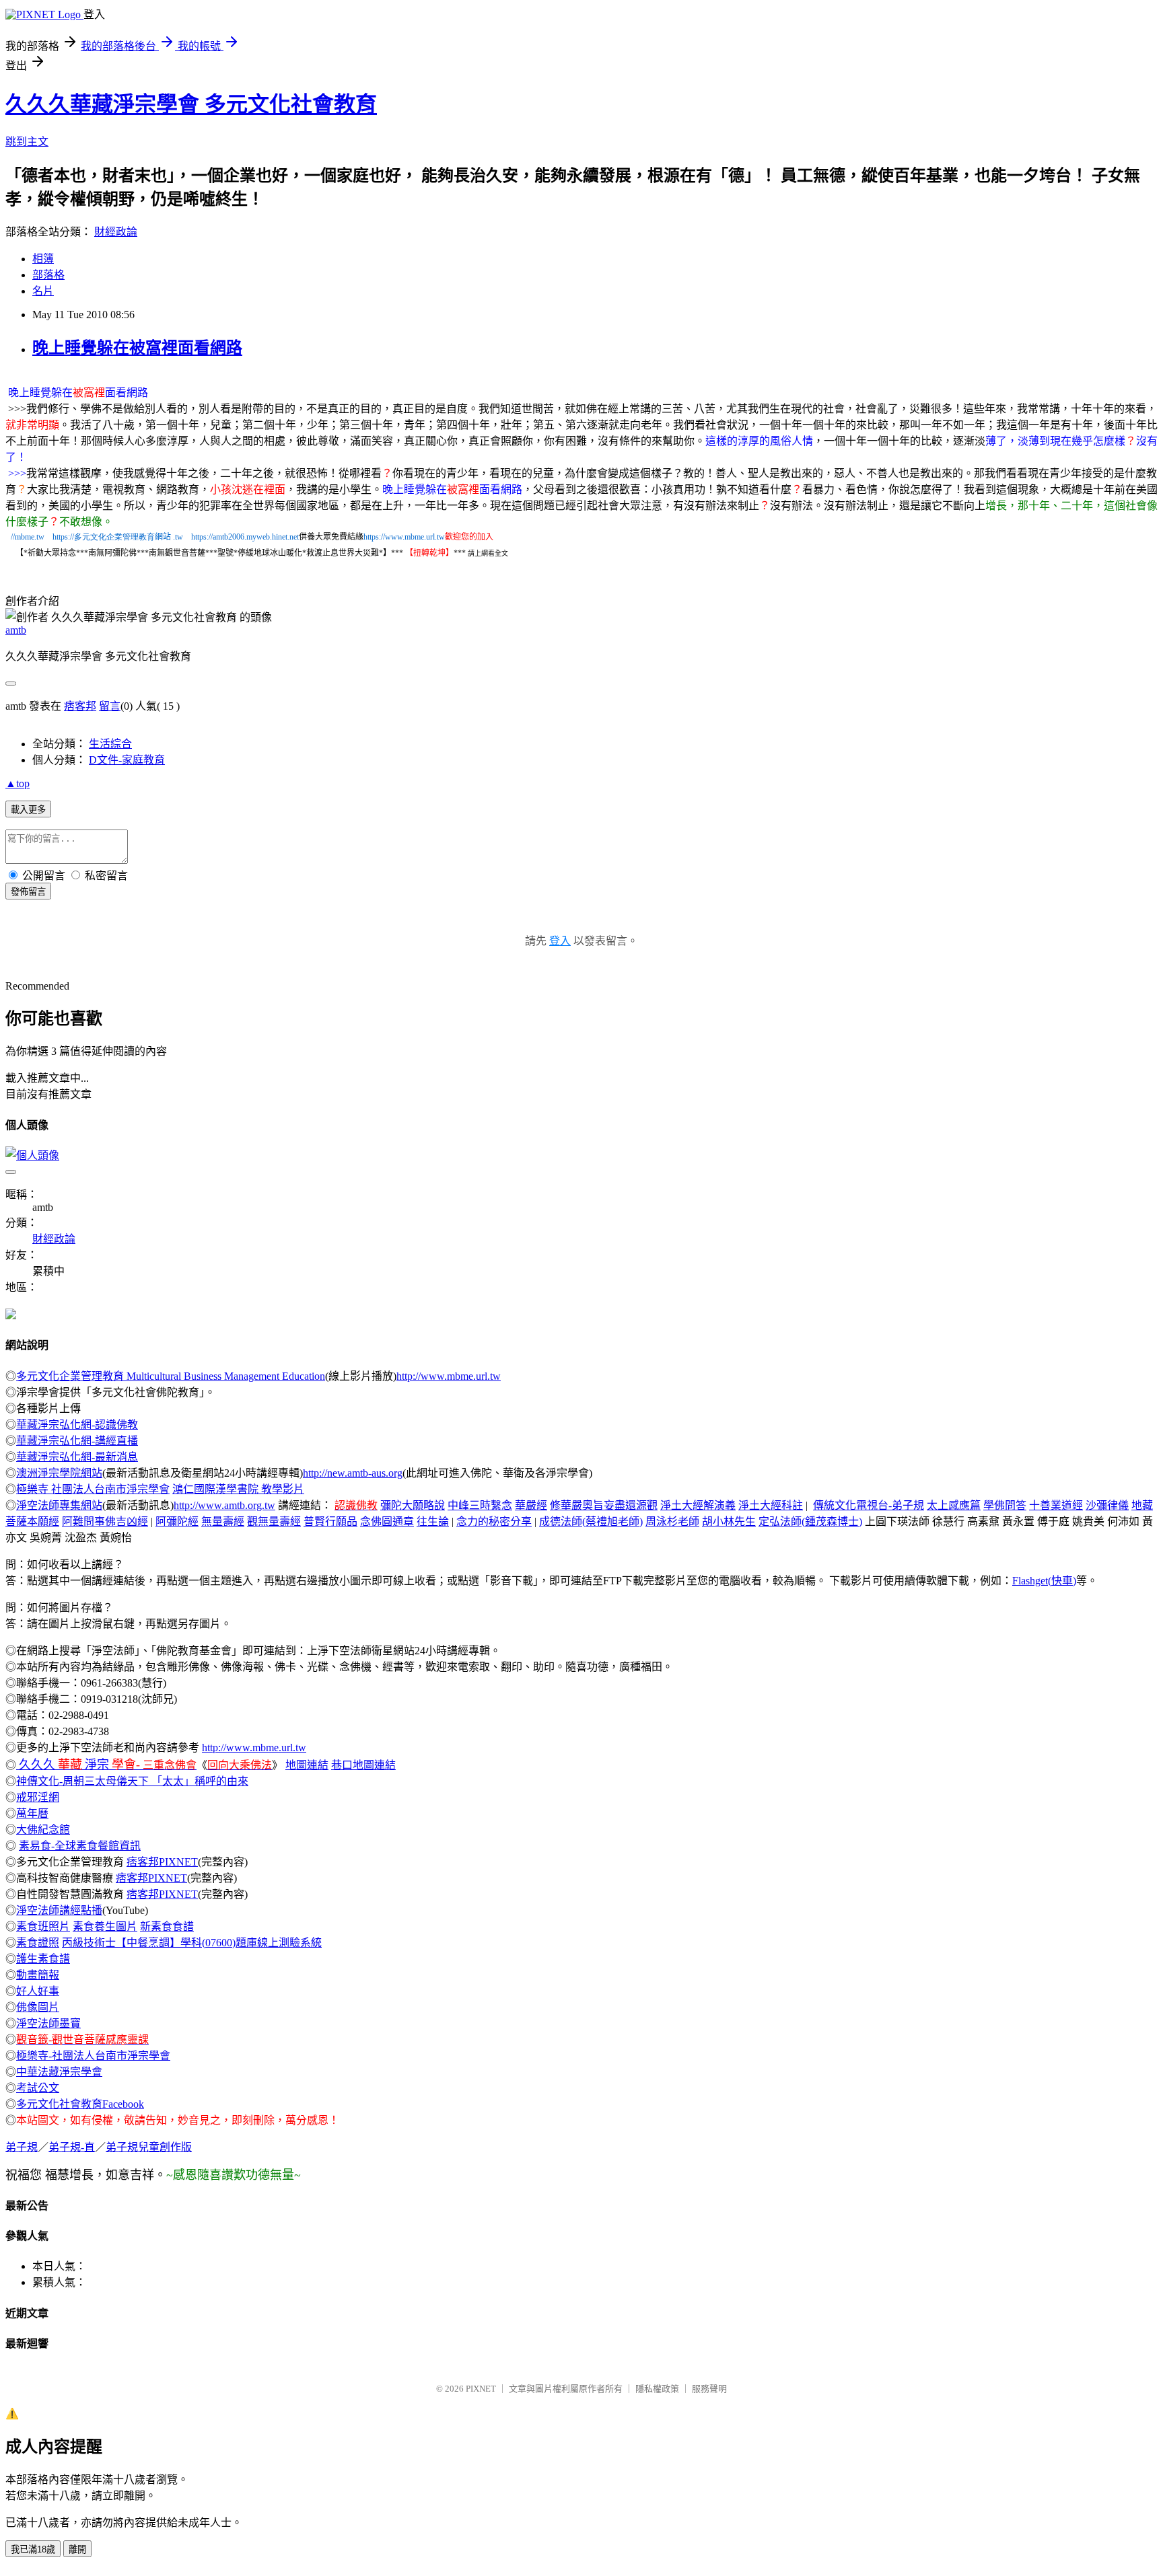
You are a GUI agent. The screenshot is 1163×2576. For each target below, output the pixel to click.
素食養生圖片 (105, 1926)
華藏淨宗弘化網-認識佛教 (77, 1425)
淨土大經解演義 (698, 1505)
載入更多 (28, 810)
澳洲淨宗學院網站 (59, 1473)
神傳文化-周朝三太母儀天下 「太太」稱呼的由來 (132, 1781)
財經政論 (116, 232)
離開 (77, 2549)
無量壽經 (223, 1521)
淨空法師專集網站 (59, 1505)
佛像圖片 (38, 2007)
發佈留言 (28, 892)
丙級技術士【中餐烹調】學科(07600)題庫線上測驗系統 (192, 1943)
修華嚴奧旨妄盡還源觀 (604, 1505)
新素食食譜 (167, 1926)
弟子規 (22, 2147)
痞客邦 (80, 706)
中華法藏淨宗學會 (59, 2072)
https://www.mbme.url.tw (404, 537)
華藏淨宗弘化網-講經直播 (77, 1441)
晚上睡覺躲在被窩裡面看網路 (137, 348)
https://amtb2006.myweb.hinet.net (245, 537)
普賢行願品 (330, 1521)
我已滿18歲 (33, 2549)
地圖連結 (307, 1765)
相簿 (43, 259)
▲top (17, 783)
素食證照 (38, 1943)
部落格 (48, 275)
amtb (16, 630)
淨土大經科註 (771, 1505)
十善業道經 (1056, 1505)
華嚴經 (531, 1505)
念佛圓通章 (387, 1521)
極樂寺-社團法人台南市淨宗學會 (93, 2056)
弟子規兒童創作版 (149, 2147)
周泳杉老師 (672, 1521)
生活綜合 (110, 744)
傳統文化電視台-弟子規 (869, 1505)
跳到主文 (27, 142)
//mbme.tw (28, 537)
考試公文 (38, 2088)
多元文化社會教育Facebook (80, 2104)
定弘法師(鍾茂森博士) (810, 1521)
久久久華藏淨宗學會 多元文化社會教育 (191, 104)
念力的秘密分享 (494, 1521)
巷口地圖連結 (363, 1765)
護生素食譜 (43, 1959)
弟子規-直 (72, 2147)
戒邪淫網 (38, 1797)
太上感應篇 (954, 1505)
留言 (110, 706)
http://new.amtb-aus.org (353, 1473)
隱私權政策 (657, 2389)
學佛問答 (1005, 1505)
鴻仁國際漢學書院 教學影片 (238, 1489)
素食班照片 (43, 1926)
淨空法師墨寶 (48, 2023)
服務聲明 (709, 2389)
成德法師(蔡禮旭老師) (591, 1521)
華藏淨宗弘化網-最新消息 (77, 1457)
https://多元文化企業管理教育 (104, 537)
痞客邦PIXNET (162, 1862)
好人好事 (38, 1991)
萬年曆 (32, 1813)
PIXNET (481, 2389)
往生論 (433, 1521)
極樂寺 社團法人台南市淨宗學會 (93, 1489)
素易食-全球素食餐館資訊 (80, 1846)
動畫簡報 (38, 1975)
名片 (43, 291)
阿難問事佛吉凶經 (105, 1521)
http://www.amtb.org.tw (224, 1505)
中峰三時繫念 (480, 1505)
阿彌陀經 (177, 1521)
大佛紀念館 (43, 1830)
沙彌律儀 (1107, 1505)
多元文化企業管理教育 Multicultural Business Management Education (171, 1376)
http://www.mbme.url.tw (449, 1376)
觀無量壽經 (274, 1521)
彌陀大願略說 (413, 1505)
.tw (178, 537)
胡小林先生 (729, 1521)
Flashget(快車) (1044, 1581)
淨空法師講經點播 (59, 1910)
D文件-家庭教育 (127, 760)
